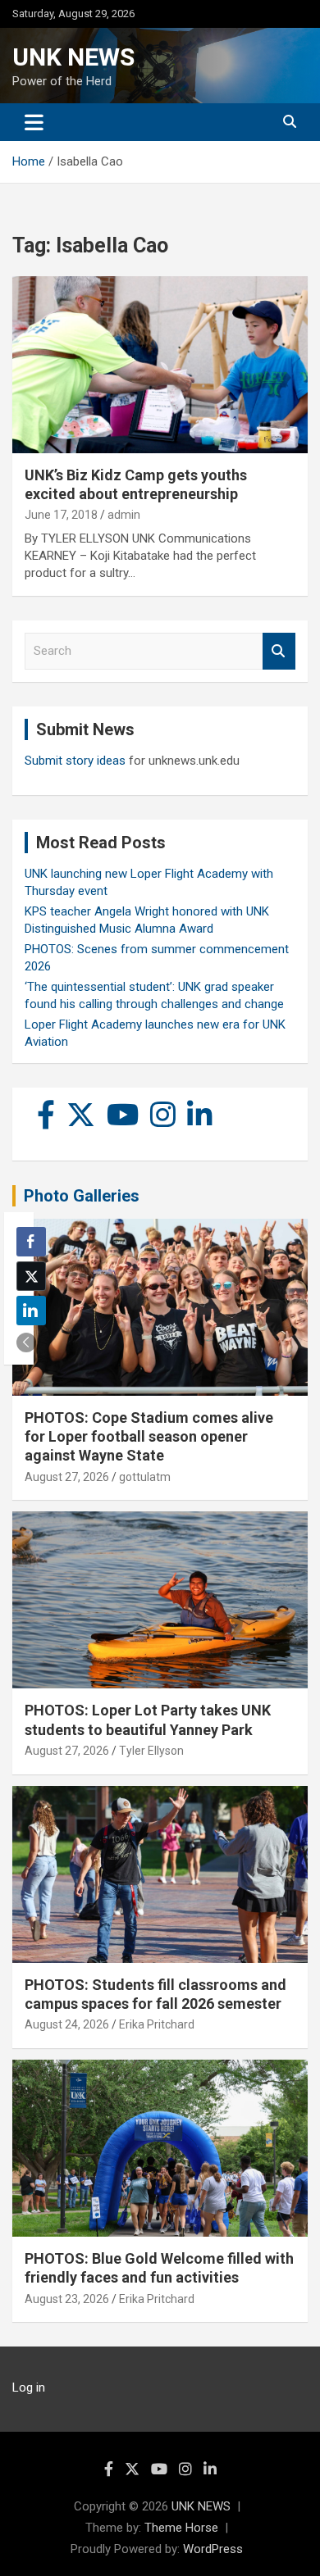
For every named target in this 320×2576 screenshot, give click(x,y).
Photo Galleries (82, 1196)
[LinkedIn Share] (31, 1311)
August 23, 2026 (67, 2299)
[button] (26, 1343)
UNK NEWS (73, 57)
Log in (29, 2387)
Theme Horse (181, 2528)
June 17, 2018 (61, 515)
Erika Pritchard (157, 2024)
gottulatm (145, 1477)
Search (279, 651)
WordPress (213, 2549)
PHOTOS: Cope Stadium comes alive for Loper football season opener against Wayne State (149, 1437)
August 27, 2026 (67, 1477)
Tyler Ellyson (151, 1751)
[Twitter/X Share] (31, 1276)
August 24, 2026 (67, 2024)
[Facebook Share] (31, 1242)
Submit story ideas (75, 761)
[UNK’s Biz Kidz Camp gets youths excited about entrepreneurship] (160, 364)
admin (124, 515)
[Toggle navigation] (34, 122)
